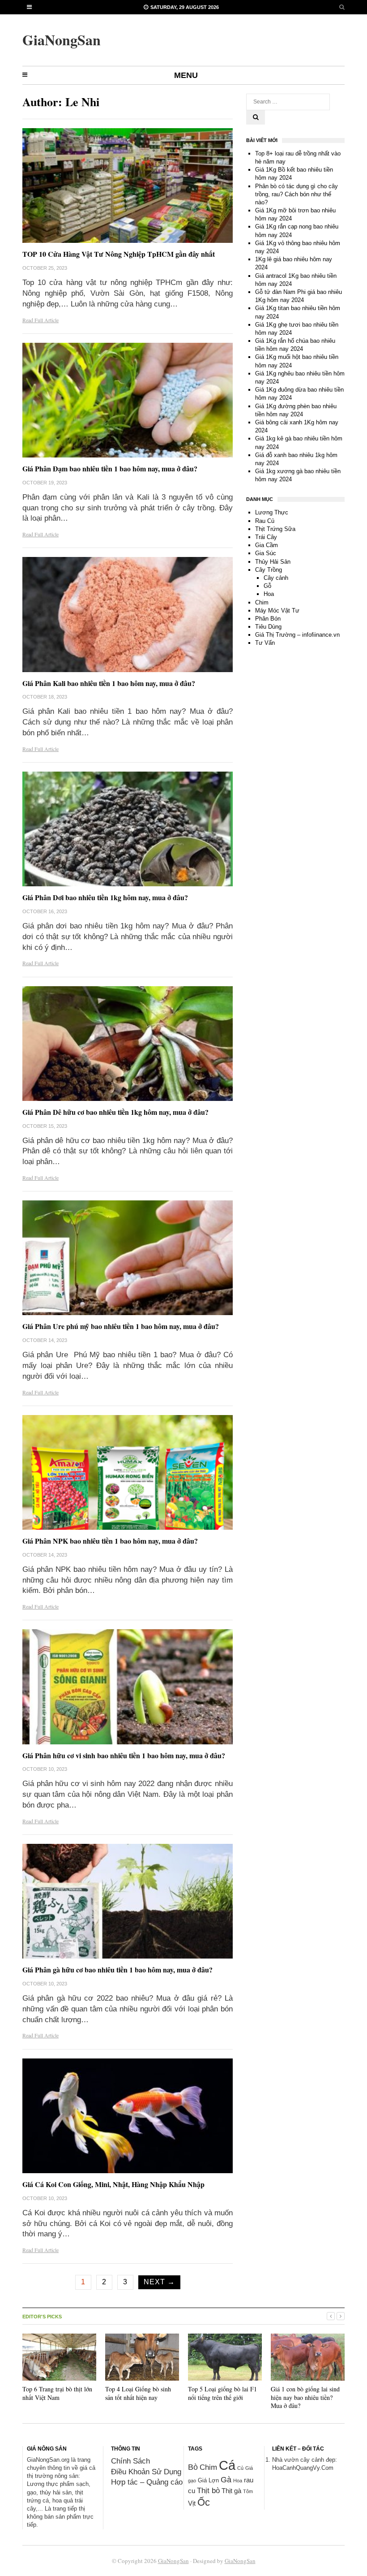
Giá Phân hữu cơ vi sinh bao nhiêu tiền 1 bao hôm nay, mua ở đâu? (124, 1755)
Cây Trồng (269, 570)
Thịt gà (231, 2491)
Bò (193, 2467)
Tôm (248, 2491)
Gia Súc (266, 553)
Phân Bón (268, 619)
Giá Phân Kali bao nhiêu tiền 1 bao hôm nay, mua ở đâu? (109, 683)
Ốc (204, 2502)
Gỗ (267, 586)
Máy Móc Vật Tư (277, 611)
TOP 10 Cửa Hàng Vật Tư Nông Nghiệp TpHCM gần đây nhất (119, 254)
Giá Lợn (208, 2480)
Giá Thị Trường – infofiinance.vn (297, 635)
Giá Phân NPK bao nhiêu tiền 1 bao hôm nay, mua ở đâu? (110, 1541)
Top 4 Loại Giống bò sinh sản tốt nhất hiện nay (138, 2393)
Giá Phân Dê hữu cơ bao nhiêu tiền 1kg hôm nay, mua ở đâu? (115, 1112)
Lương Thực (272, 512)
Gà (226, 2480)
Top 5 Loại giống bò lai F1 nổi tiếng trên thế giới (222, 2393)
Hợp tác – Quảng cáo (147, 2482)
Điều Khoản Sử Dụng (147, 2472)
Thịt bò (208, 2491)
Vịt (192, 2503)
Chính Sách (130, 2461)
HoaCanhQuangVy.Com (303, 2468)
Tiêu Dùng (268, 627)
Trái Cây (266, 537)
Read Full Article (41, 320)
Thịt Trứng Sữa (275, 529)
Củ (240, 2468)
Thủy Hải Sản (273, 562)
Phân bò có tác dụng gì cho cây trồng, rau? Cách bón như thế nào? (297, 194)
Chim (262, 602)
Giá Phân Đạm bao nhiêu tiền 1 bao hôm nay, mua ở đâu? (110, 468)
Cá (227, 2465)
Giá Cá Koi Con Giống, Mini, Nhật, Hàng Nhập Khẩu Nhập (113, 2184)
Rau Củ (265, 521)
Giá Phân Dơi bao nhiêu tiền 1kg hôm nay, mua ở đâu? (105, 897)
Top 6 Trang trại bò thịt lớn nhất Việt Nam (57, 2393)
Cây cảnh (276, 578)
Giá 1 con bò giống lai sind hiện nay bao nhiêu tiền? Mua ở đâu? (305, 2397)
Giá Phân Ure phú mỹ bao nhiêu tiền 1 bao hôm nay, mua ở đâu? (121, 1326)
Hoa (269, 594)
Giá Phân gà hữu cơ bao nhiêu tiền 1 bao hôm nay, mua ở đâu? (117, 1970)
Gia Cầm (267, 545)
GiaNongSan (173, 2561)
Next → (159, 2282)
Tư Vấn (265, 643)
